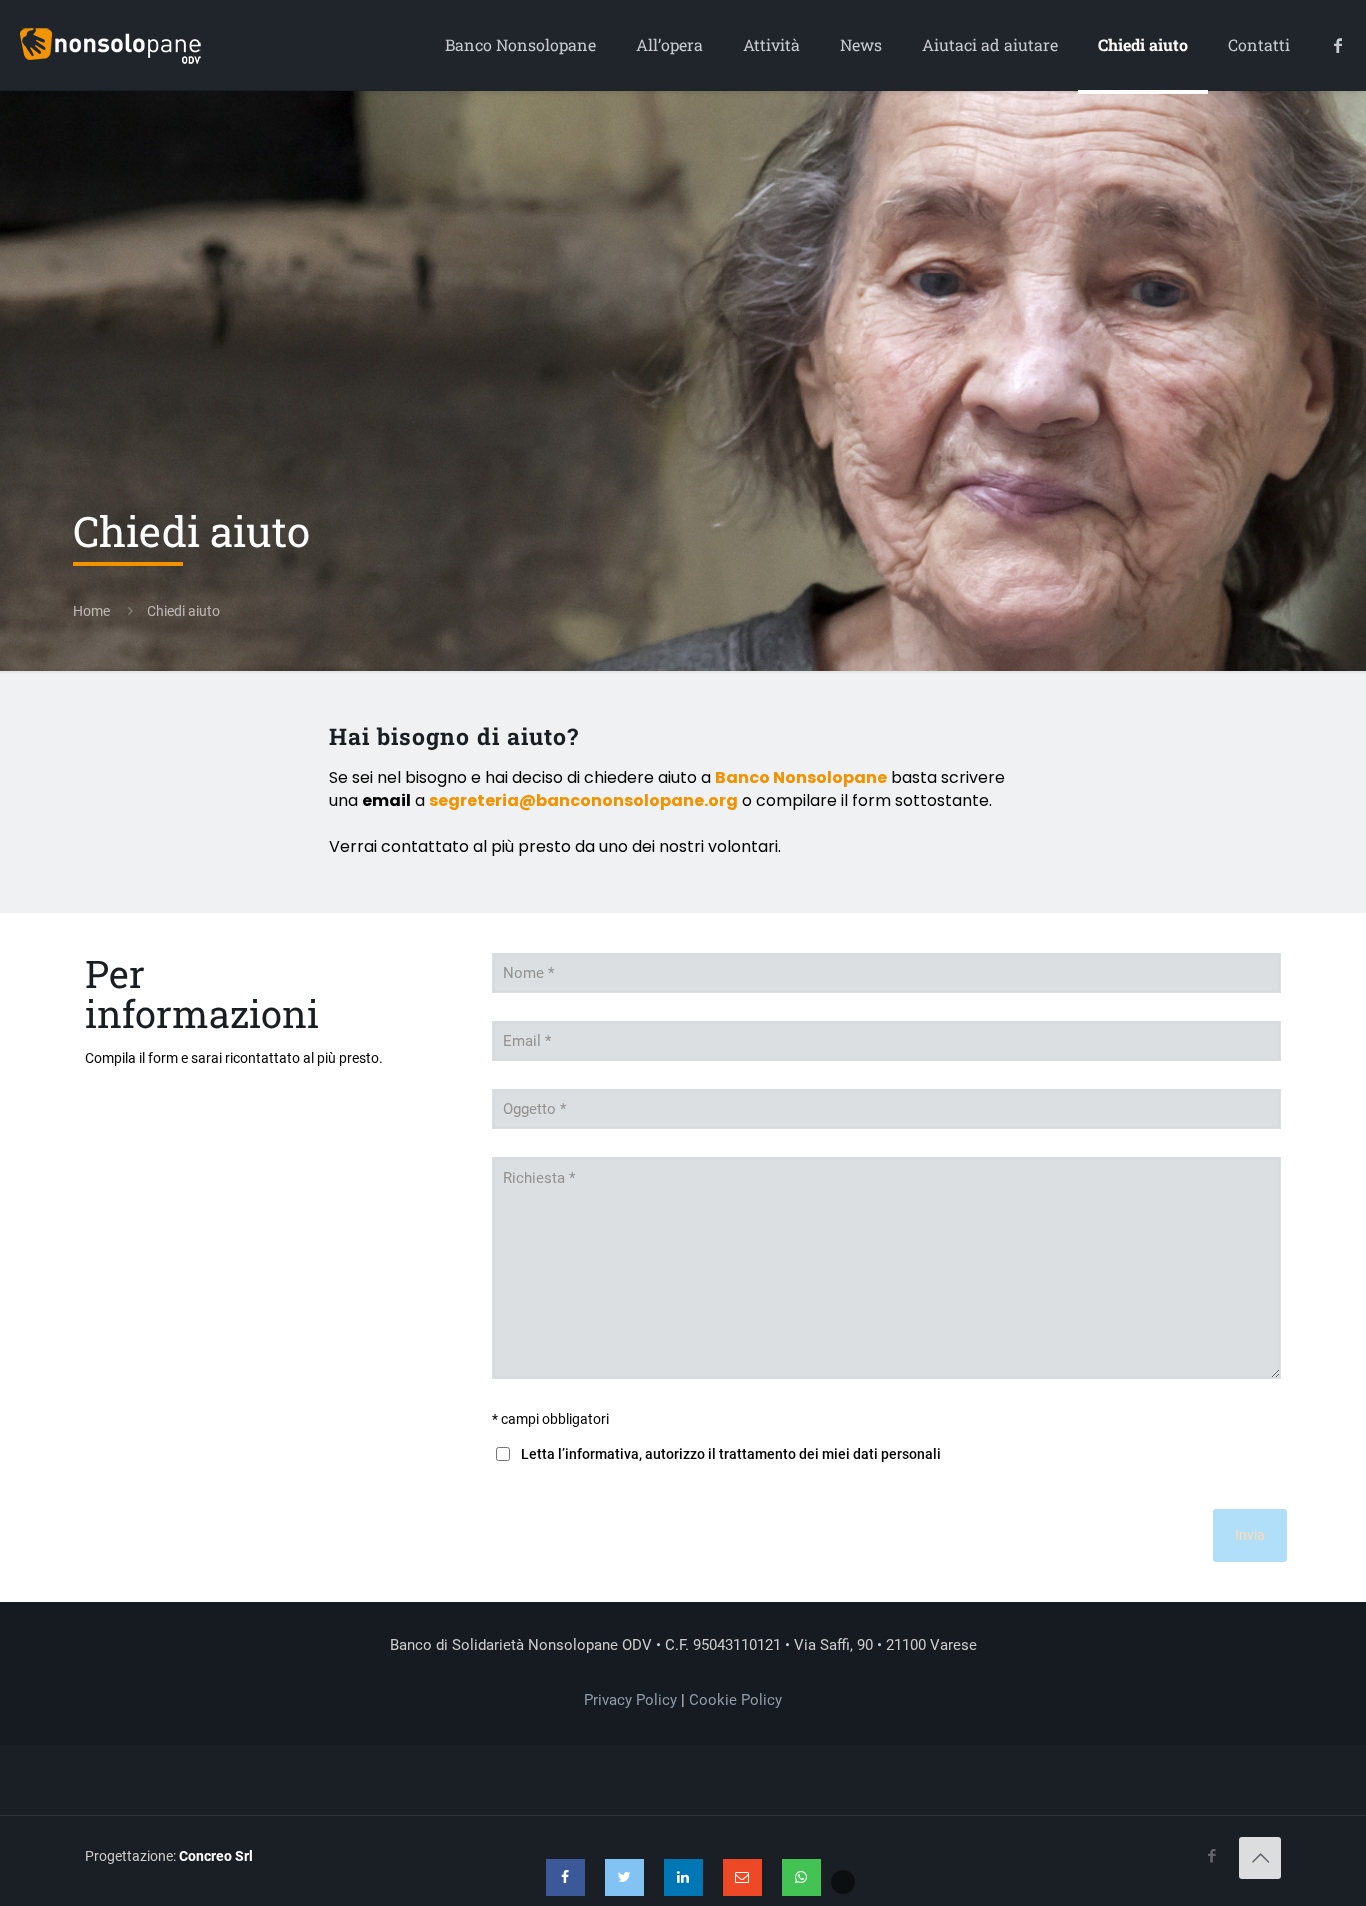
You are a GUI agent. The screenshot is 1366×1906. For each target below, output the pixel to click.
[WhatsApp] (801, 1877)
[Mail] (742, 1877)
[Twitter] (624, 1877)
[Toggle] (843, 1882)
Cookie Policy (735, 1700)
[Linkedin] (683, 1877)
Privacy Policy (630, 1700)
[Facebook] (565, 1877)
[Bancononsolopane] (111, 45)
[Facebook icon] (1211, 1856)
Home (91, 611)
